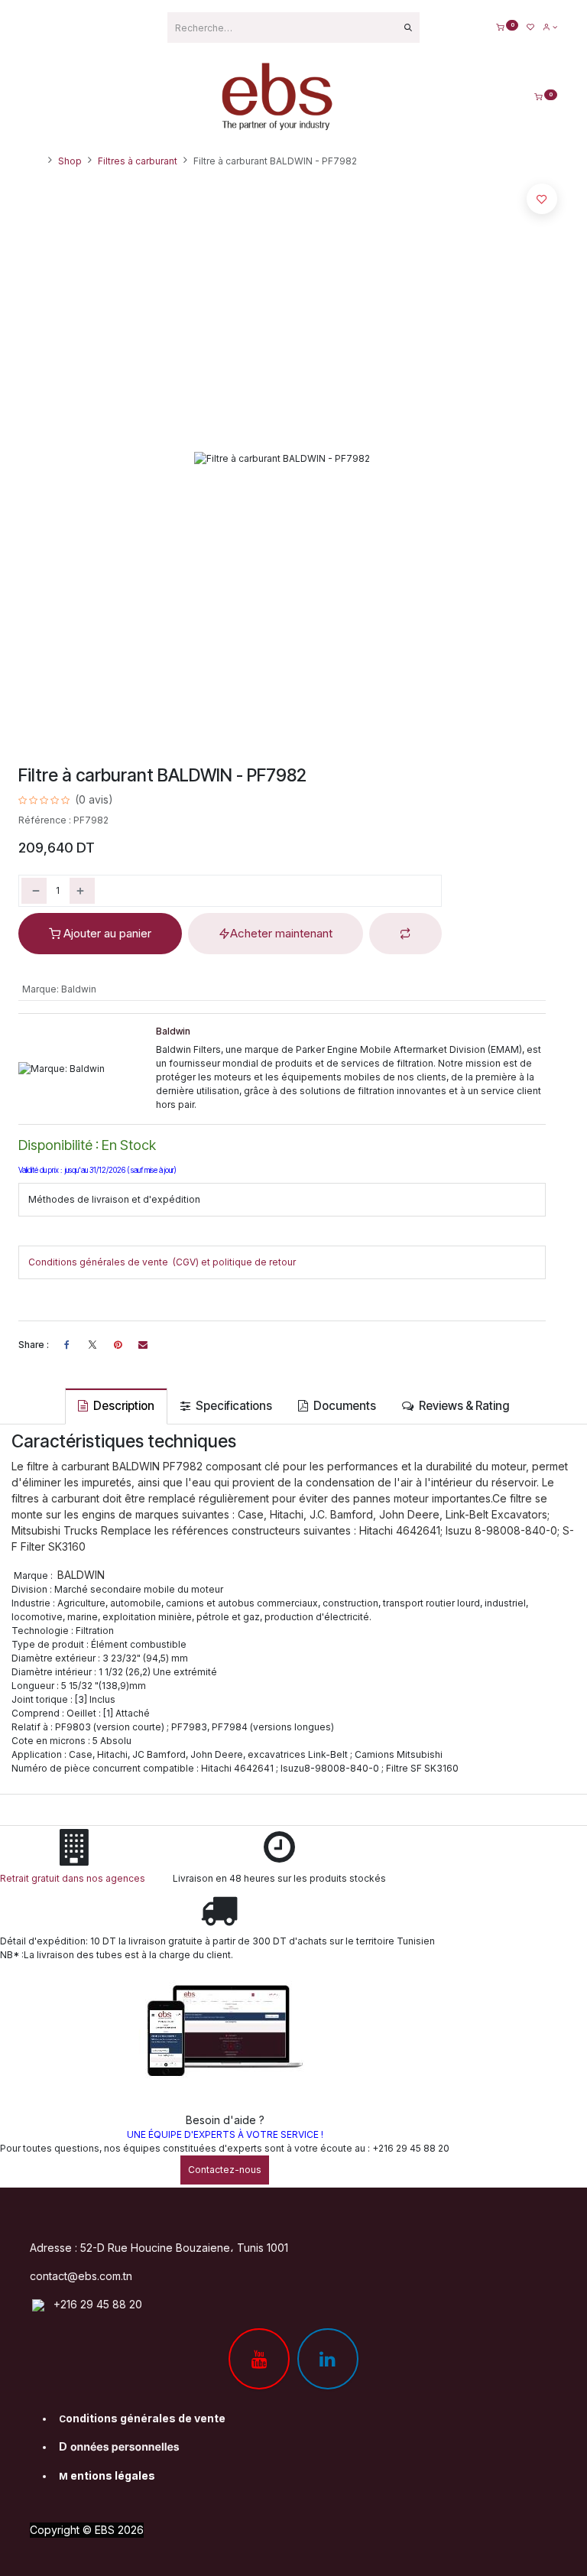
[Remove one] (34, 891)
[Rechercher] (408, 28)
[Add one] (82, 891)
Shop (70, 161)
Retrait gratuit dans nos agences (75, 1878)
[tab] (116, 1407)
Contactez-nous (225, 2170)
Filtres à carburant (138, 161)
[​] (92, 1345)
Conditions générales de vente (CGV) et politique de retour (162, 1262)
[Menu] (31, 97)
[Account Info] (550, 27)
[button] (405, 934)
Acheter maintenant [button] (281, 933)
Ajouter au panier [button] (106, 933)
